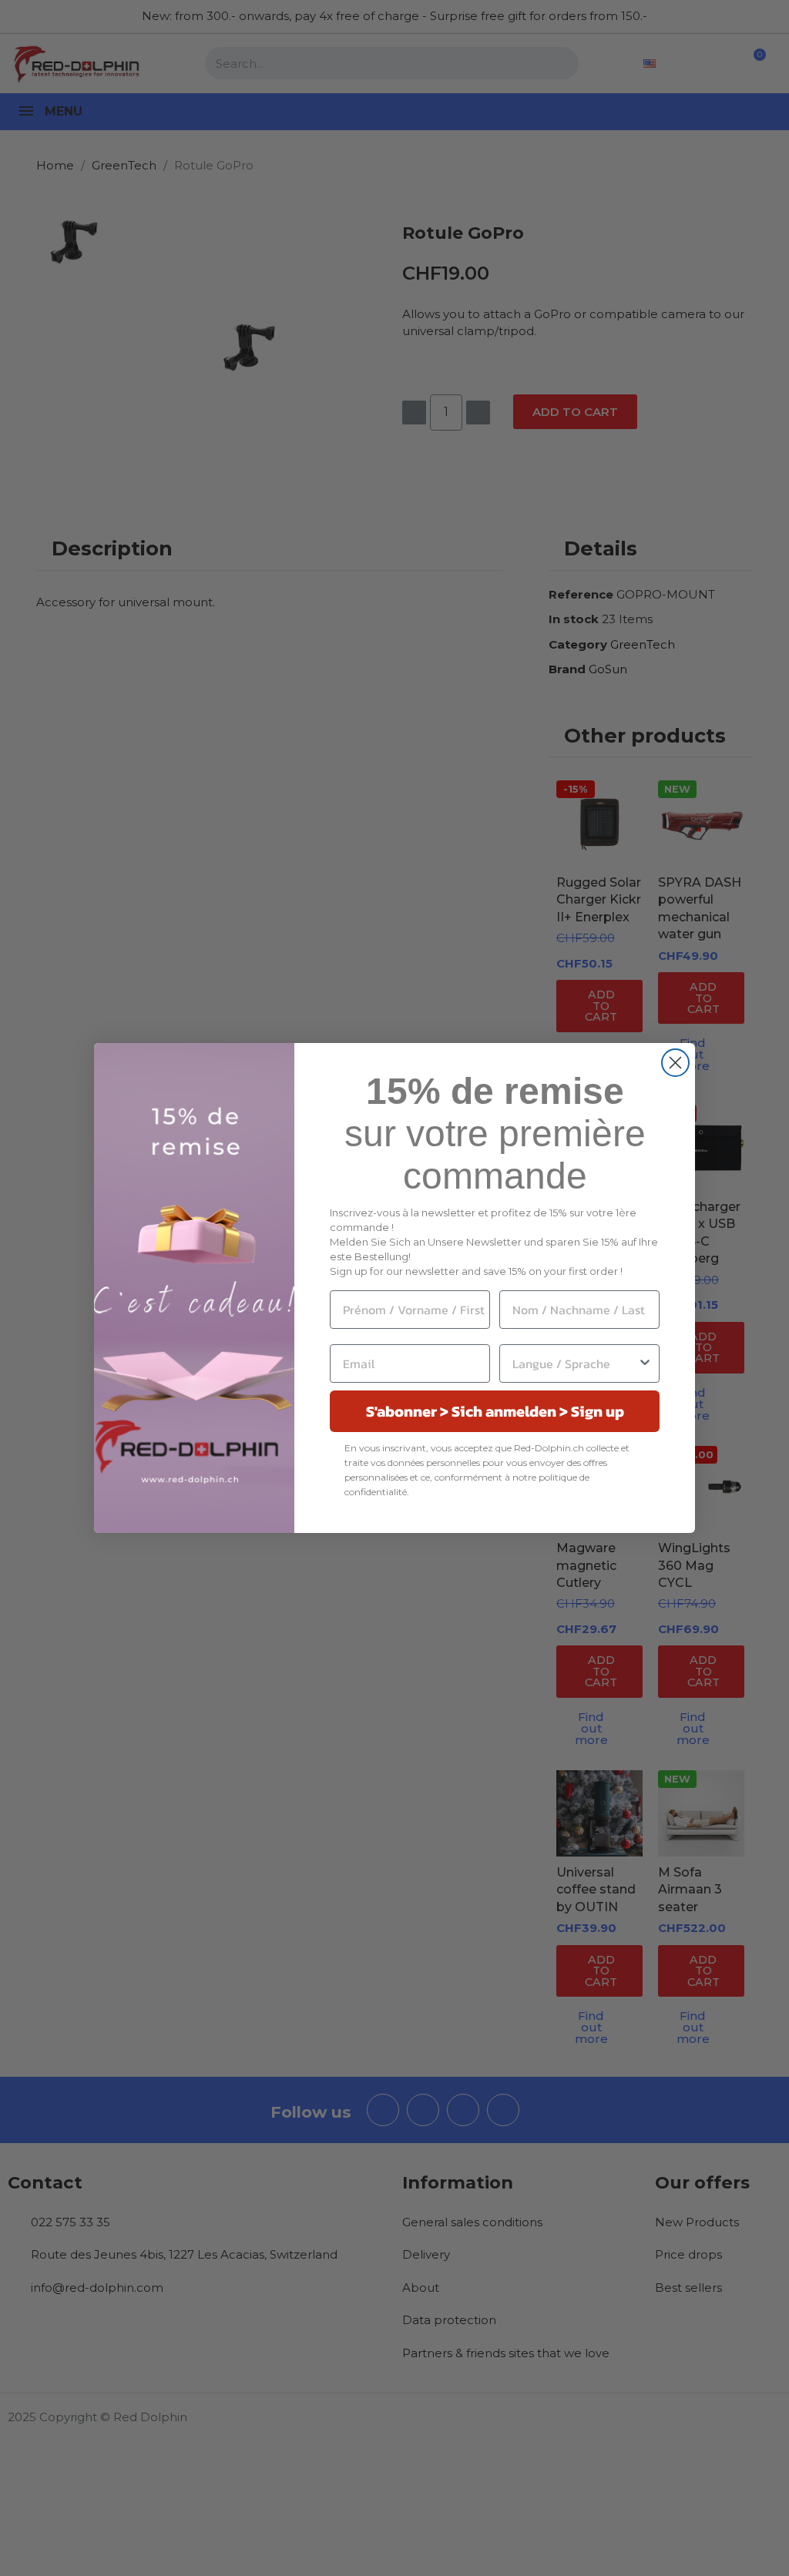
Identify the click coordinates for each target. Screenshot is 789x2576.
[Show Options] (645, 1363)
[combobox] (575, 1363)
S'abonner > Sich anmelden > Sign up (495, 1411)
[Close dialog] (675, 1063)
